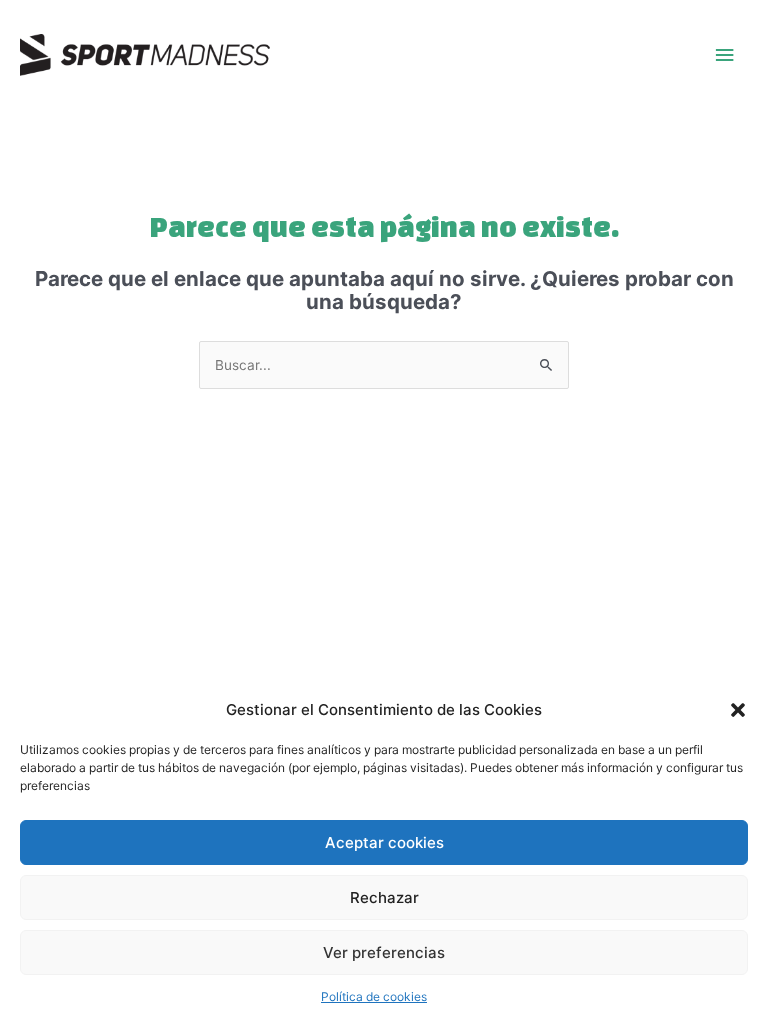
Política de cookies (374, 996)
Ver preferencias (384, 952)
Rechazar (384, 897)
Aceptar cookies (384, 842)
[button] (738, 710)
